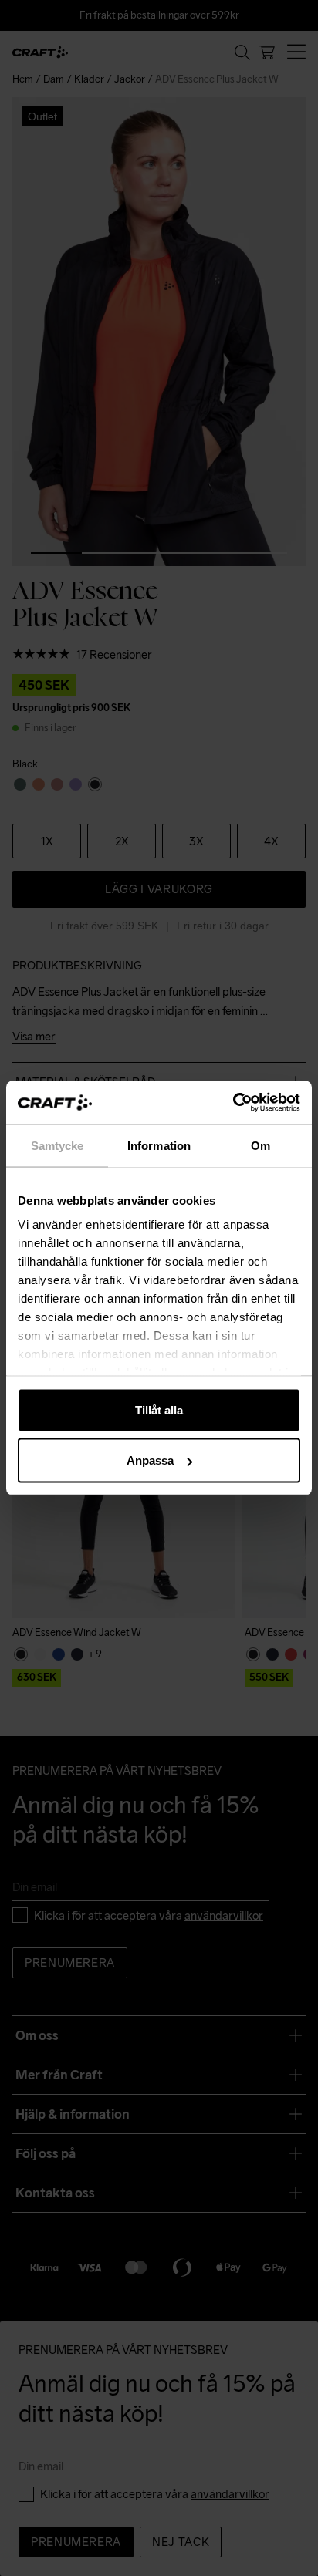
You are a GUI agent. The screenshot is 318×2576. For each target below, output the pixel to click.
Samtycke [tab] (58, 1145)
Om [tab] (260, 1145)
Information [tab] (159, 1145)
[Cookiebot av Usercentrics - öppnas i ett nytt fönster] (233, 1103)
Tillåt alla (159, 1409)
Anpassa (150, 1460)
